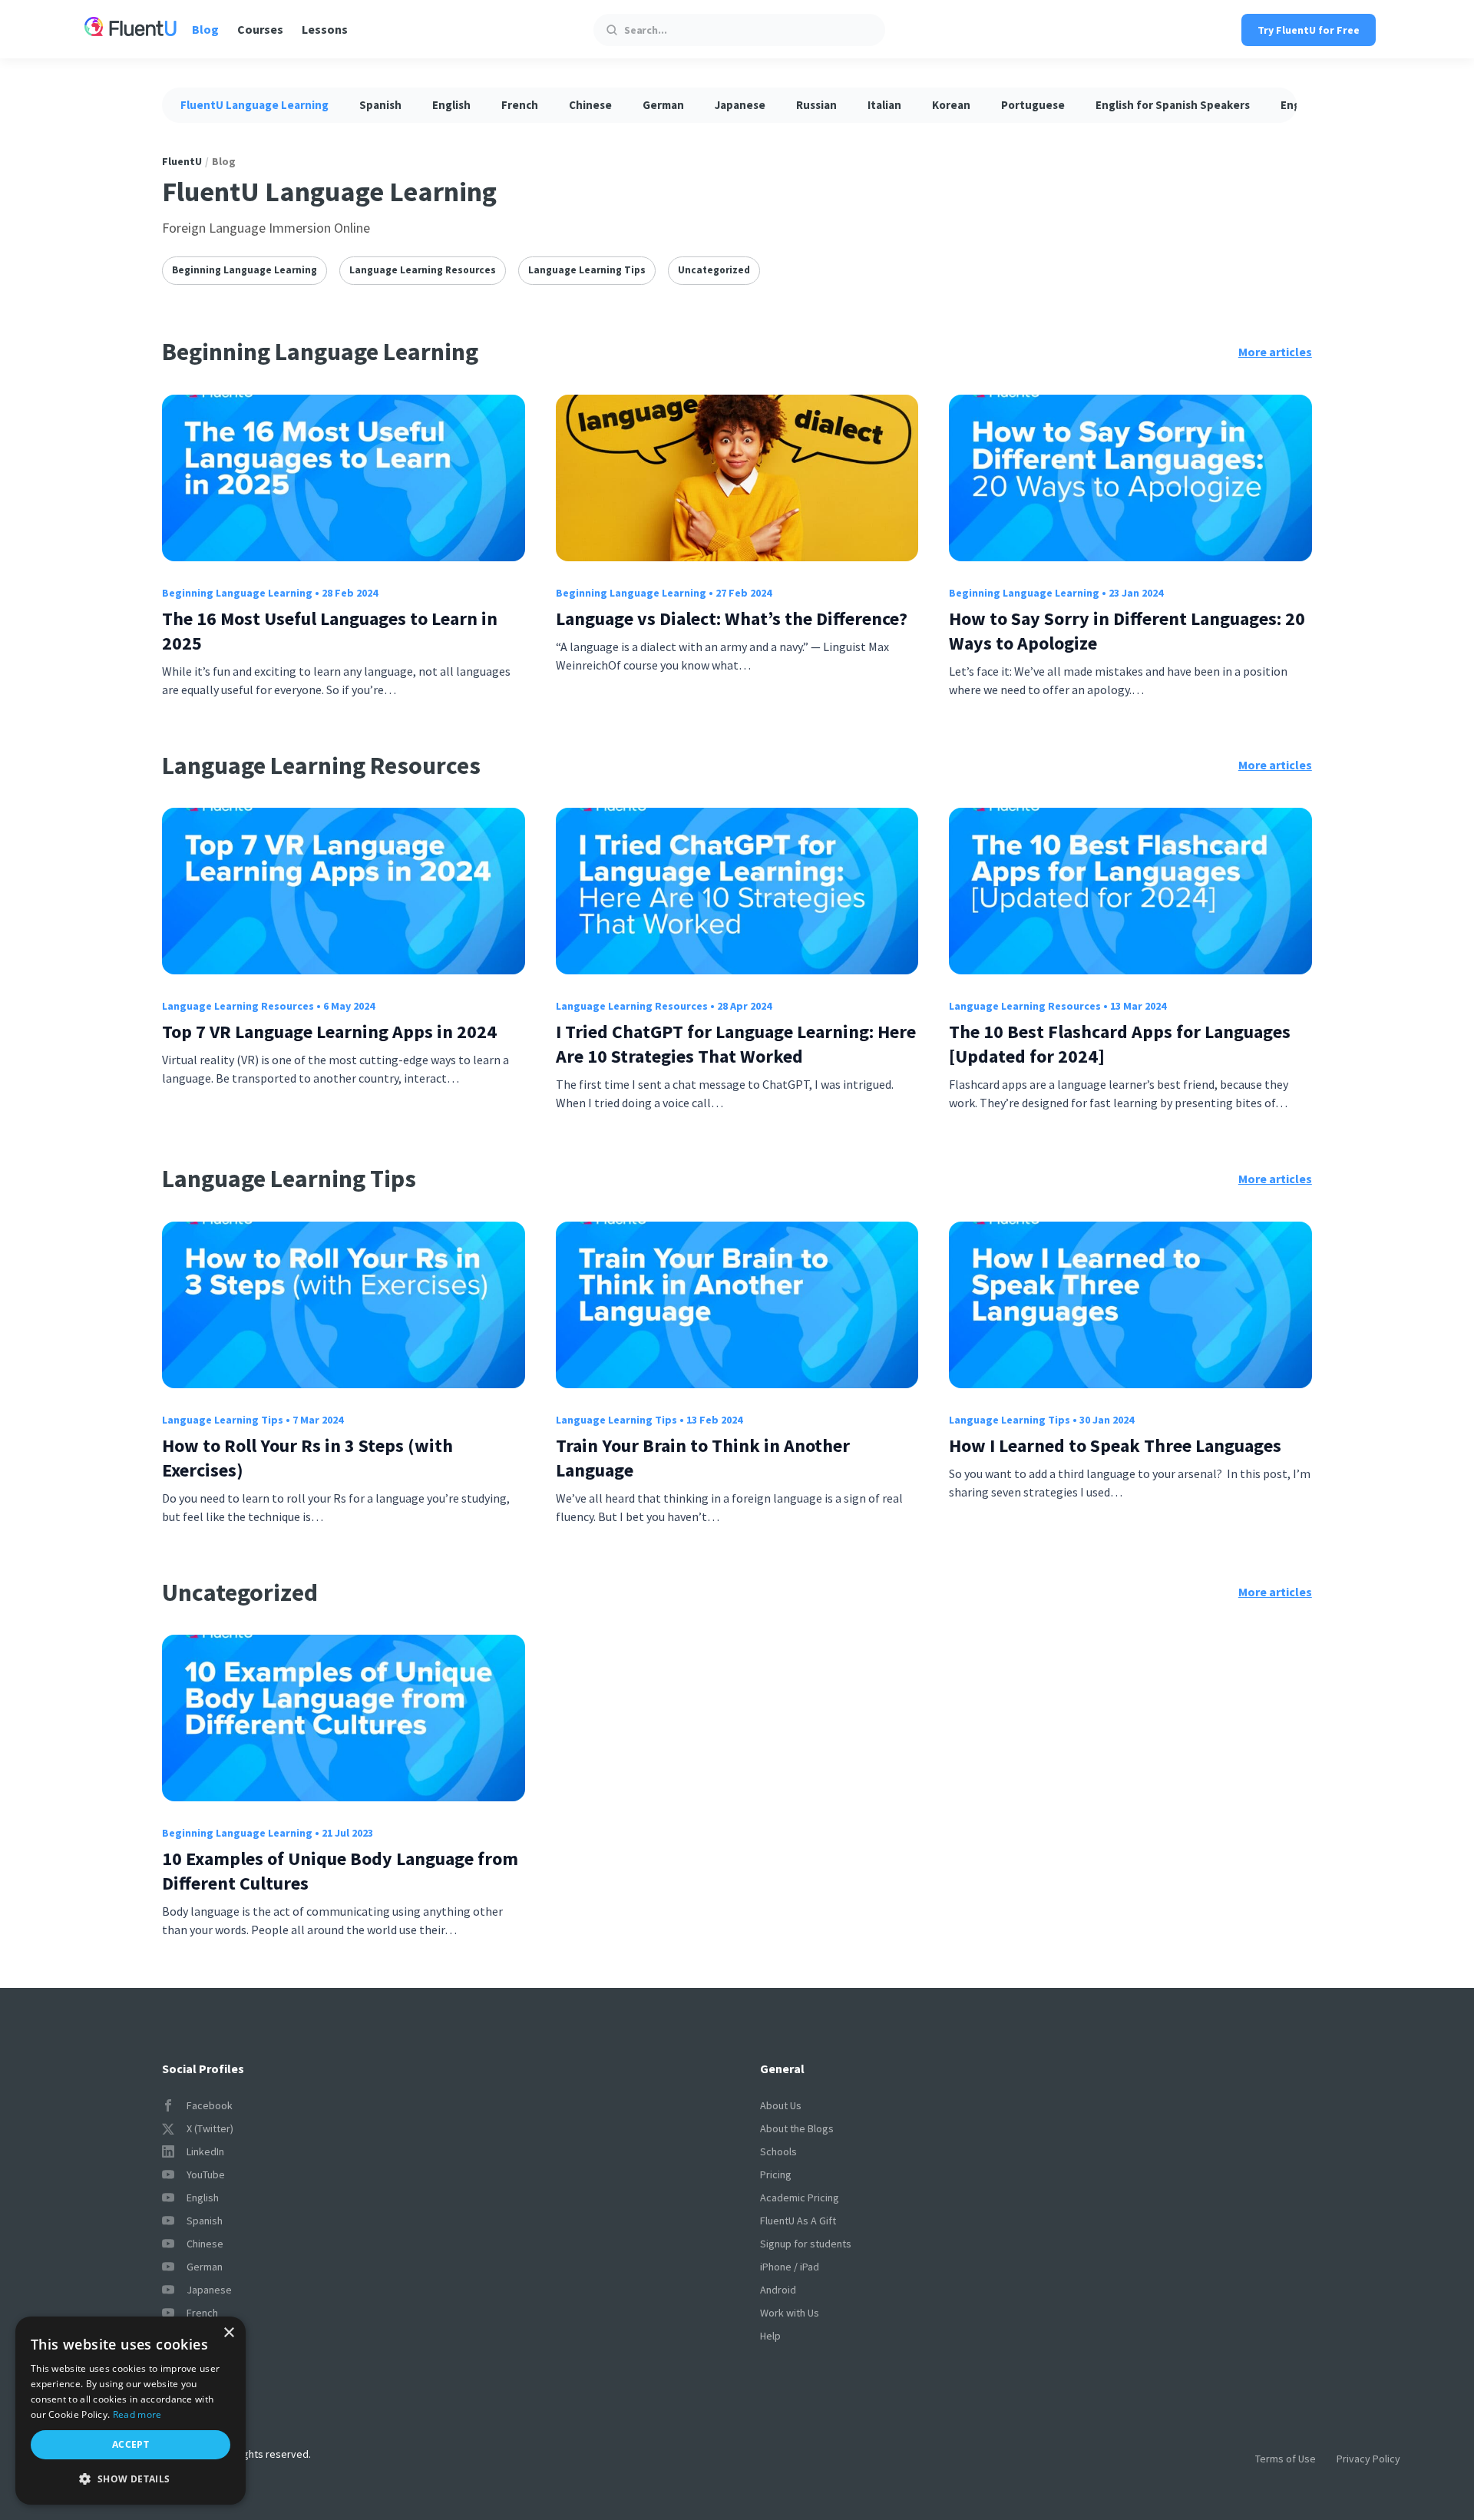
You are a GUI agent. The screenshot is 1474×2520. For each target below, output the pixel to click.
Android (778, 2290)
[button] (131, 2479)
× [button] (228, 2333)
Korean (951, 105)
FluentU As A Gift (798, 2221)
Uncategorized (714, 270)
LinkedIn (205, 2151)
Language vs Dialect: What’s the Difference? (732, 618)
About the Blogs (797, 2128)
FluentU (182, 161)
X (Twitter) (210, 2128)
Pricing (776, 2174)
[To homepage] (131, 29)
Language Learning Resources (423, 270)
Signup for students (806, 2244)
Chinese (590, 105)
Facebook (210, 2105)
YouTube (206, 2174)
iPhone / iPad (790, 2267)
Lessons (325, 29)
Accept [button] (131, 2444)
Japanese (740, 105)
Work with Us (790, 2313)
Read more (137, 2414)
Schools (778, 2151)
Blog (205, 29)
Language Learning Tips (587, 270)
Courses (260, 29)
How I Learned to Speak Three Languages (1115, 1445)
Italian (884, 105)
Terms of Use (1286, 2459)
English (451, 105)
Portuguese (1033, 105)
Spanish (380, 105)
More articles (1275, 352)
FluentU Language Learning (254, 105)
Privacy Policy (1368, 2459)
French (520, 105)
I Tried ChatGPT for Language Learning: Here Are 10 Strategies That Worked (736, 1044)
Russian (816, 105)
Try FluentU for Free (1309, 30)
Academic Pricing (800, 2198)
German (663, 105)
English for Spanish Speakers (1173, 105)
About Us (781, 2105)
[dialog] (131, 2411)
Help (770, 2336)
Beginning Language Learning (245, 270)
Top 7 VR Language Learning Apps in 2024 (329, 1032)
